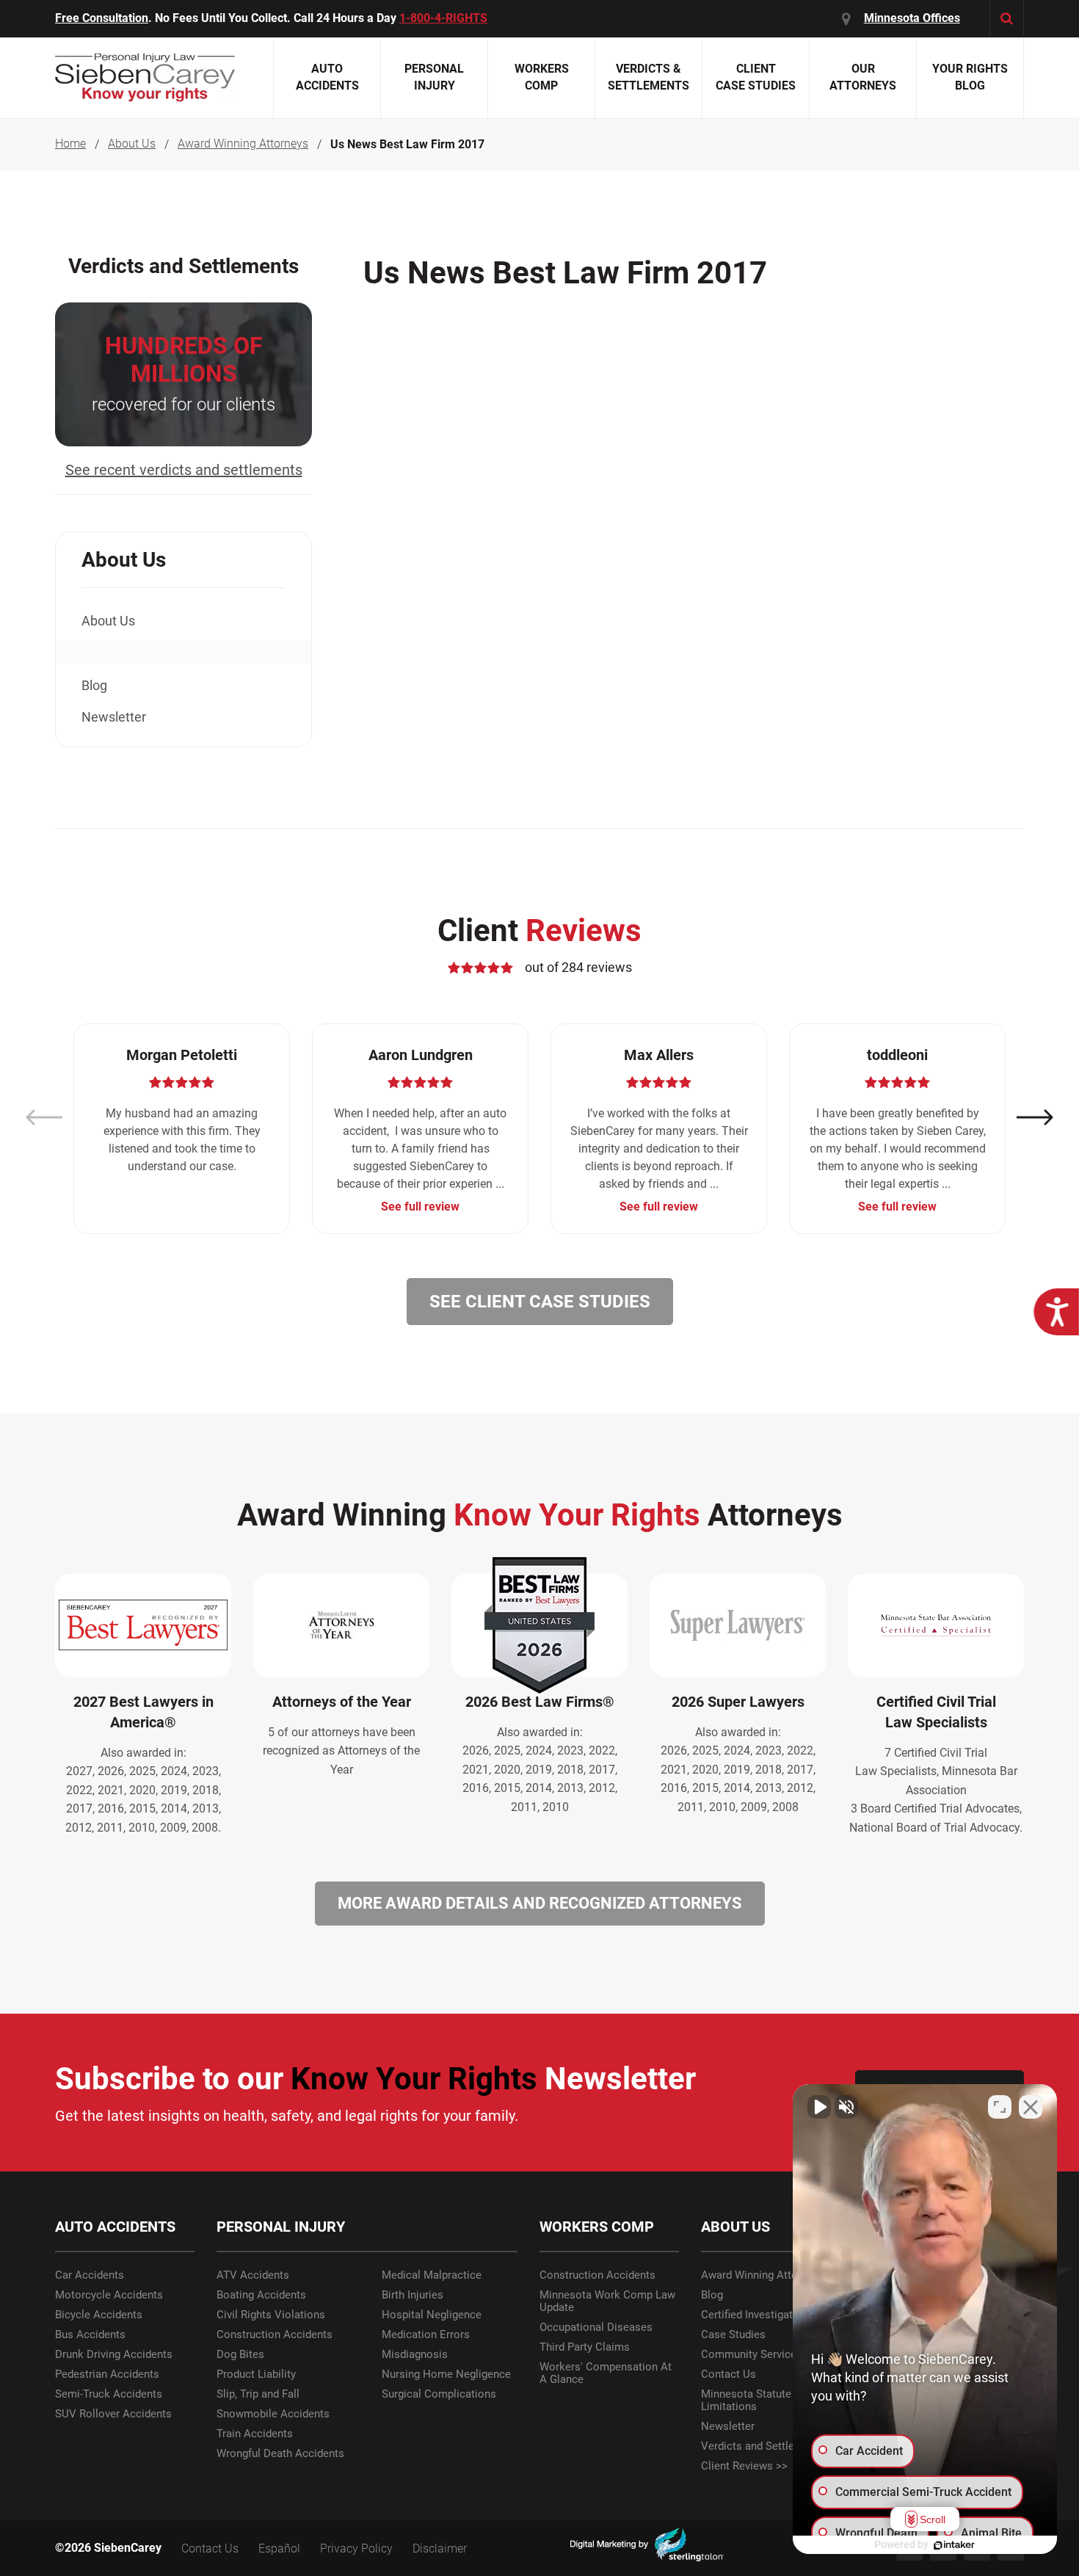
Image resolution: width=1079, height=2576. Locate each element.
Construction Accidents (275, 2335)
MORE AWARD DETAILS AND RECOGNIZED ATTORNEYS (540, 1903)
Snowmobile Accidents (273, 2414)
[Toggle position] (1000, 2107)
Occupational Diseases (596, 2328)
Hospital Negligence (432, 2315)
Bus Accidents (90, 2335)
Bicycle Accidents (99, 2315)
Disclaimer (440, 2548)
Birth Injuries (413, 2295)
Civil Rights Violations (271, 2315)
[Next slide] (1035, 1118)
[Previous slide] (44, 1118)
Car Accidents (90, 2275)
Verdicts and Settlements (763, 2446)
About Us (132, 144)
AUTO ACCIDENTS (115, 2227)
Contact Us (729, 2374)
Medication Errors (426, 2335)
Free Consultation (102, 18)
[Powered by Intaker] (954, 2545)
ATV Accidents (253, 2275)
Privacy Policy (356, 2548)
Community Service (749, 2355)
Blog (94, 685)
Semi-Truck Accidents (109, 2394)
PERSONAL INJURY (281, 2227)
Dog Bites (240, 2355)
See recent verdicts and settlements (184, 470)
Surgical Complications (439, 2394)
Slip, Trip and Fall (258, 2394)
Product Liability (256, 2374)
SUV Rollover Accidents (113, 2414)
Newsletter (114, 717)
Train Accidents (255, 2434)
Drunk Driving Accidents (114, 2355)
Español (279, 2548)
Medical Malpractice (432, 2275)
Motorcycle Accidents (109, 2295)
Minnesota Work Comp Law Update (607, 2301)
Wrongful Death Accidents (280, 2454)
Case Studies (733, 2335)
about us (108, 621)
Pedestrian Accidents (107, 2374)
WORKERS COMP (597, 2227)
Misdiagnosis (415, 2355)
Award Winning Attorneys (243, 144)
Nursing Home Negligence (446, 2374)
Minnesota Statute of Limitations (753, 2401)
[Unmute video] (819, 2107)
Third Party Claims (585, 2347)
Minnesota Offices (912, 18)
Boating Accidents (261, 2295)
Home (70, 144)
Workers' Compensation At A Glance (606, 2373)
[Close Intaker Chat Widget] (1031, 2107)
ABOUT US (735, 2227)
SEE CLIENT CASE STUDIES (540, 1302)
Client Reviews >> (744, 2466)
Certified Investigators (755, 2315)
